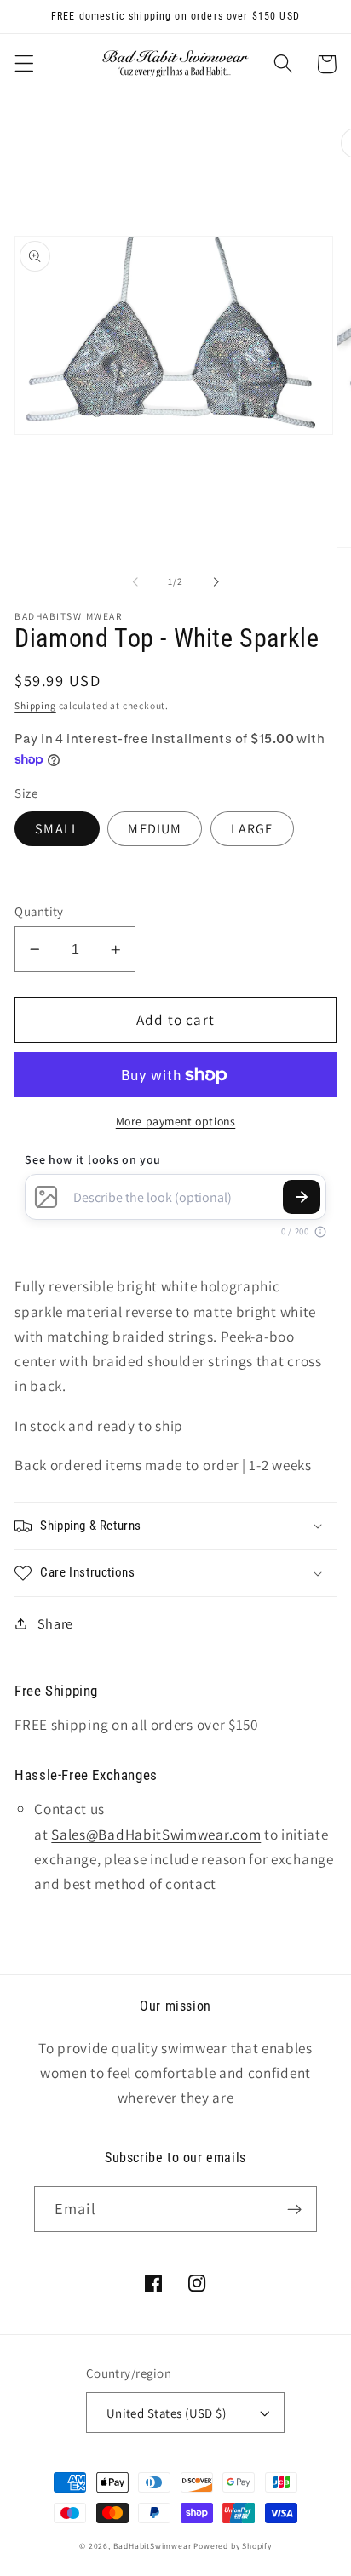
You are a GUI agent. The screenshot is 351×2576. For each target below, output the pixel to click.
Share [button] (55, 1624)
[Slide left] (135, 581)
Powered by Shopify (233, 2546)
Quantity (39, 911)
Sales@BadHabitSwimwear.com (156, 1834)
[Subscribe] (294, 2209)
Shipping (35, 705)
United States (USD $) (167, 2413)
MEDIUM (155, 829)
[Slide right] (216, 581)
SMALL (57, 829)
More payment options (176, 1121)
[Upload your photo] (46, 1197)
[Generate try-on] (302, 1197)
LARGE (252, 829)
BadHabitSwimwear (152, 2546)
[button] (24, 64)
